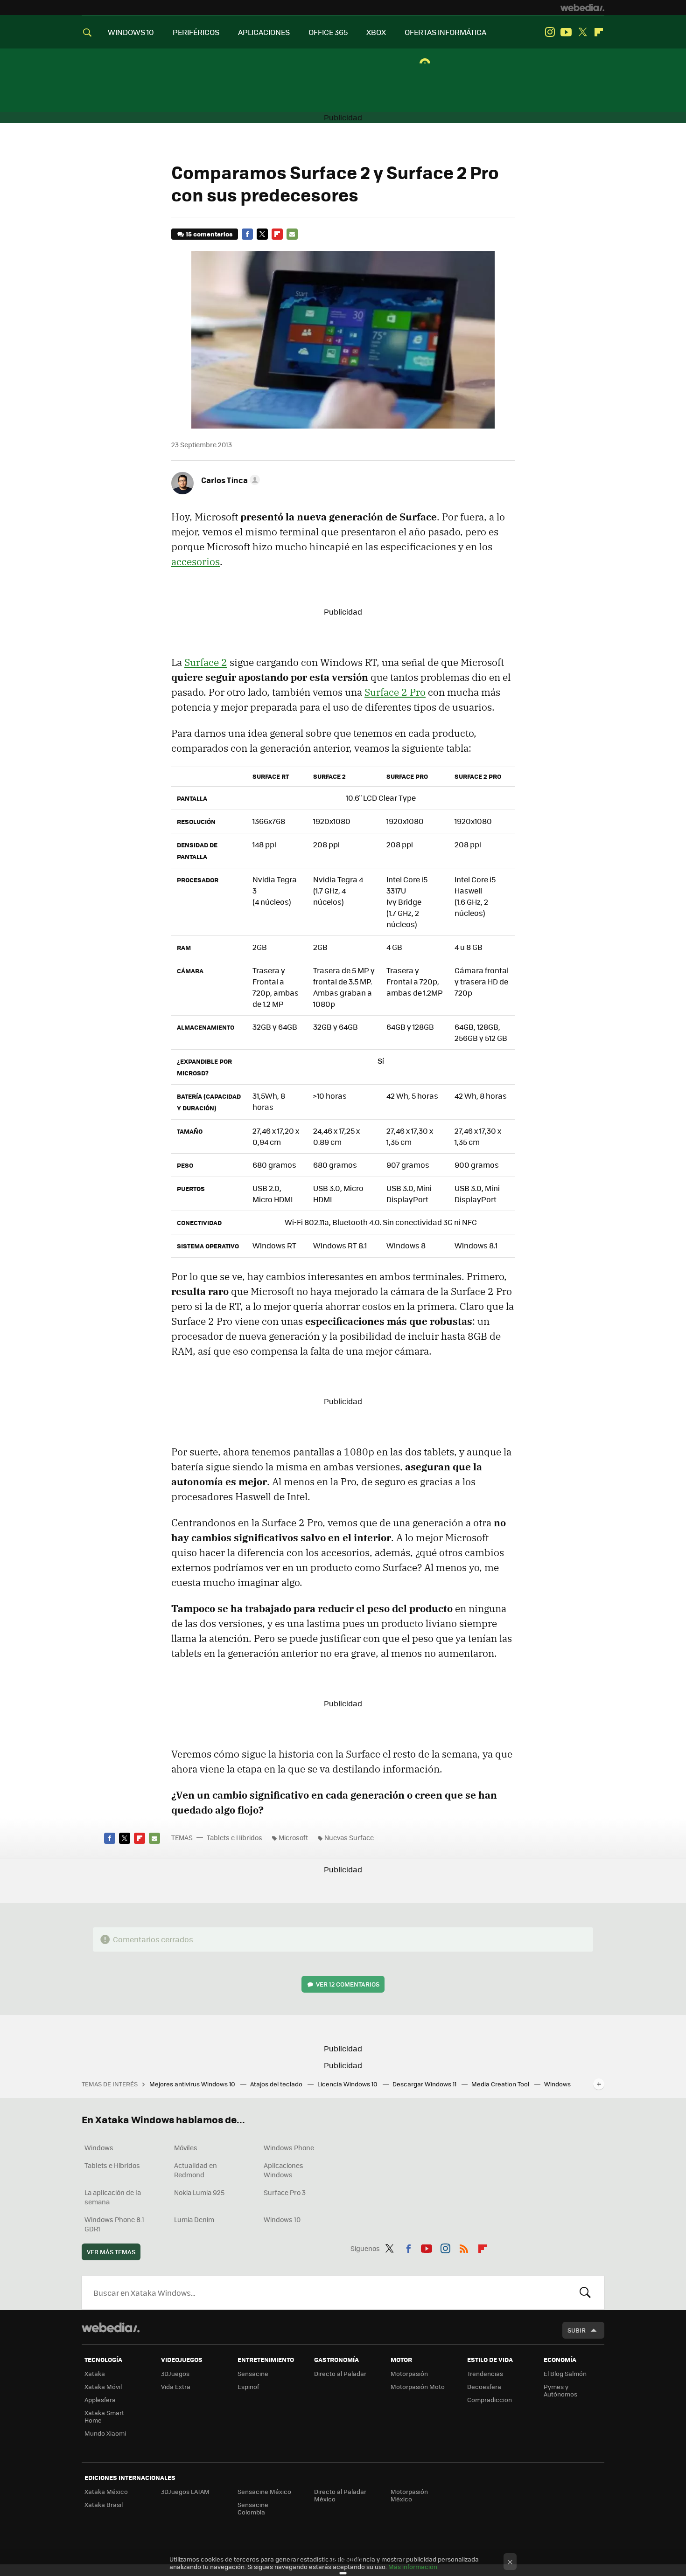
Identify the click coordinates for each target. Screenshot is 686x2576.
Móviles (186, 2147)
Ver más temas (111, 2252)
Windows (99, 2147)
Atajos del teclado (277, 2084)
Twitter (582, 32)
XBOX (376, 32)
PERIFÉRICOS (196, 32)
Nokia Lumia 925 (199, 2192)
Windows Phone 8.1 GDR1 (114, 2224)
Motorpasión (409, 2373)
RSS (464, 2247)
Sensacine (253, 2373)
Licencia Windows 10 (348, 2084)
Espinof (248, 2386)
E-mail (292, 234)
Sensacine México (264, 2491)
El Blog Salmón (565, 2373)
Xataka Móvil (103, 2386)
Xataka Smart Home (104, 2416)
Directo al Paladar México (340, 2495)
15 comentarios (209, 234)
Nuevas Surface (349, 1837)
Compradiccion (490, 2399)
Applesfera (100, 2399)
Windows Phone (289, 2147)
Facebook (247, 234)
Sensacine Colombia (253, 2508)
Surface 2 (206, 662)
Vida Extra (176, 2386)
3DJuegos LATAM (185, 2491)
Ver (348, 1984)
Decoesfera (484, 2386)
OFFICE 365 (328, 32)
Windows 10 (282, 2219)
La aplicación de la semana (113, 2197)
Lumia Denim (194, 2219)
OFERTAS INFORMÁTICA (445, 32)
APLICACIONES (264, 32)
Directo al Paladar (340, 2373)
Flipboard (599, 32)
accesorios (196, 561)
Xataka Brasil (104, 2504)
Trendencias (485, 2373)
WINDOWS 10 (131, 32)
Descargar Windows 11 (425, 2084)
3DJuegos (175, 2373)
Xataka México (106, 2491)
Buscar (585, 2292)
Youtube (566, 32)
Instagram (550, 32)
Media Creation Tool (501, 2084)
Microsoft (293, 1837)
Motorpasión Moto (418, 2386)
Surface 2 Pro (395, 692)
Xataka (95, 2373)
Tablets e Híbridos (234, 1837)
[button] (229, 480)
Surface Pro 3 (285, 2192)
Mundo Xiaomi (105, 2433)
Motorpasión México (409, 2495)
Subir (577, 2330)
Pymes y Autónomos (560, 2390)
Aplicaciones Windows (283, 2170)
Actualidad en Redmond (196, 2170)
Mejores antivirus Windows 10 (193, 2084)
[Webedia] (582, 7)
